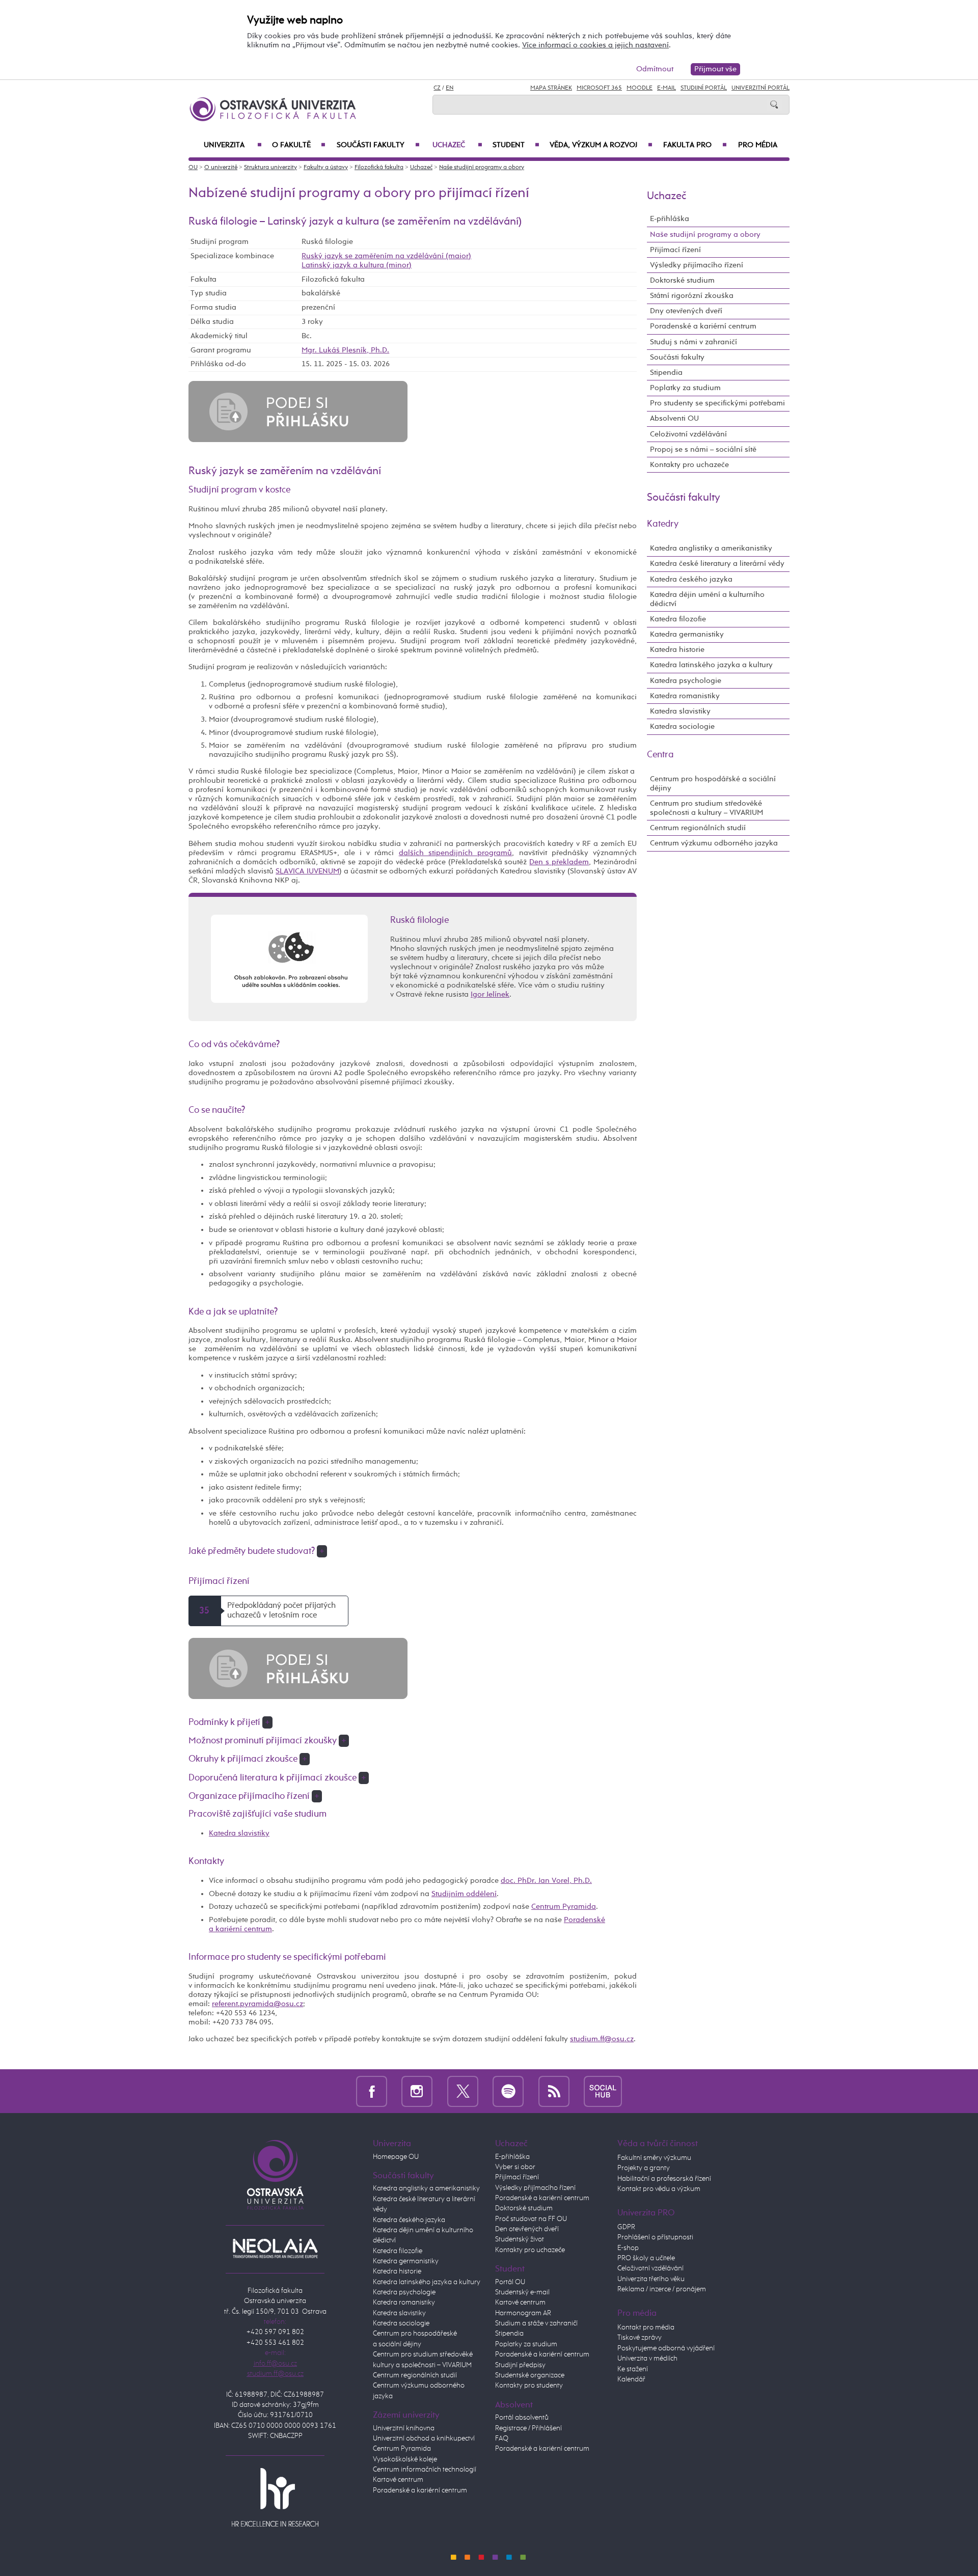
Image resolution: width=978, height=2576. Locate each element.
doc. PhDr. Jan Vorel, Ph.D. (546, 1881)
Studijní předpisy (520, 2365)
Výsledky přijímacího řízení (697, 265)
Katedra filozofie (678, 619)
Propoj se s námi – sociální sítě (703, 449)
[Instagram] (417, 2091)
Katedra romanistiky (685, 696)
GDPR (626, 2227)
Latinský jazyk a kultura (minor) (357, 265)
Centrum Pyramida (564, 1907)
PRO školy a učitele (646, 2258)
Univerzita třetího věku (651, 2279)
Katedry (663, 524)
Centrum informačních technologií (425, 2470)
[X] (463, 2091)
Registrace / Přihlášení (528, 2428)
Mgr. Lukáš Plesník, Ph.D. (345, 350)
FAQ (502, 2438)
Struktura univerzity (270, 168)
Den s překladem (559, 862)
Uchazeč (457, 145)
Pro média (758, 145)
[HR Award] (275, 2497)
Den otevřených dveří (527, 2229)
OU (193, 168)
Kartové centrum (398, 2480)
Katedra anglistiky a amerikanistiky (711, 548)
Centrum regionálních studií (698, 828)
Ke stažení (633, 2369)
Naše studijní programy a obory (482, 168)
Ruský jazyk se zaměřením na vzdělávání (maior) (386, 256)
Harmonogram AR (523, 2313)
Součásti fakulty (378, 145)
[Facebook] (372, 2091)
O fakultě (299, 145)
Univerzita (233, 145)
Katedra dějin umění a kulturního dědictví (707, 599)
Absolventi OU (674, 418)
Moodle (640, 88)
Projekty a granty (644, 2168)
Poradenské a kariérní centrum (703, 326)
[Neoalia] (275, 2248)
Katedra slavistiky (239, 1833)
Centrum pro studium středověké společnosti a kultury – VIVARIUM (707, 808)
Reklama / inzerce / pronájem (662, 2289)
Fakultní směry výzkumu (654, 2158)
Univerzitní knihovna (404, 2428)
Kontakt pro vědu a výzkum (659, 2189)
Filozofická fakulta (379, 168)
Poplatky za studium (685, 388)
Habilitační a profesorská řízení (664, 2179)
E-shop (628, 2248)
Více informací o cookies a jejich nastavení (595, 45)
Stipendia (666, 373)
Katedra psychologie (686, 681)
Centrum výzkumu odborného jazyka (714, 843)
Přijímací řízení (675, 250)
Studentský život (520, 2239)
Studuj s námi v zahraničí (694, 342)
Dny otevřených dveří (686, 311)
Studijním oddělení (464, 1894)
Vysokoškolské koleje (405, 2459)
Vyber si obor (515, 2167)
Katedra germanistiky (687, 634)
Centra (660, 755)
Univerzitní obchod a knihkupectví (424, 2438)
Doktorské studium (682, 280)
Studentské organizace (530, 2375)
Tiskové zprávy (640, 2338)
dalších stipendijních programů (456, 853)
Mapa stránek (551, 88)
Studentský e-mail (522, 2292)
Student (516, 145)
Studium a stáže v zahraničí (536, 2323)
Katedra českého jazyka (691, 579)
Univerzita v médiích (647, 2359)
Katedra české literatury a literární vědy (717, 564)
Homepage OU (396, 2157)
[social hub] (603, 2091)
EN (450, 88)
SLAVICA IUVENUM (307, 871)
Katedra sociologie (682, 727)
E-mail (667, 88)
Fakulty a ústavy (326, 168)
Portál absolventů (522, 2418)
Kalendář (631, 2379)
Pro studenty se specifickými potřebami (717, 403)
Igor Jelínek (490, 994)
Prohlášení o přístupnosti (655, 2237)
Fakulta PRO (695, 145)
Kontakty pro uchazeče (689, 465)
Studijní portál (704, 88)
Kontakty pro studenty (529, 2386)
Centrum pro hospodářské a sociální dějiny (713, 784)
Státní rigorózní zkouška (692, 296)
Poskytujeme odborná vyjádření (666, 2348)
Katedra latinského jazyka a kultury (711, 665)
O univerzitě (221, 168)
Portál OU (510, 2282)
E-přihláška (670, 219)
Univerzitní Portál (760, 88)
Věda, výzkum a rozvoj (601, 145)
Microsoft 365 (599, 88)
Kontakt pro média (646, 2327)
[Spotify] (508, 2091)
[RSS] (554, 2091)
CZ (437, 88)
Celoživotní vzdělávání (688, 434)
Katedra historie (677, 650)
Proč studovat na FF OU (531, 2219)
